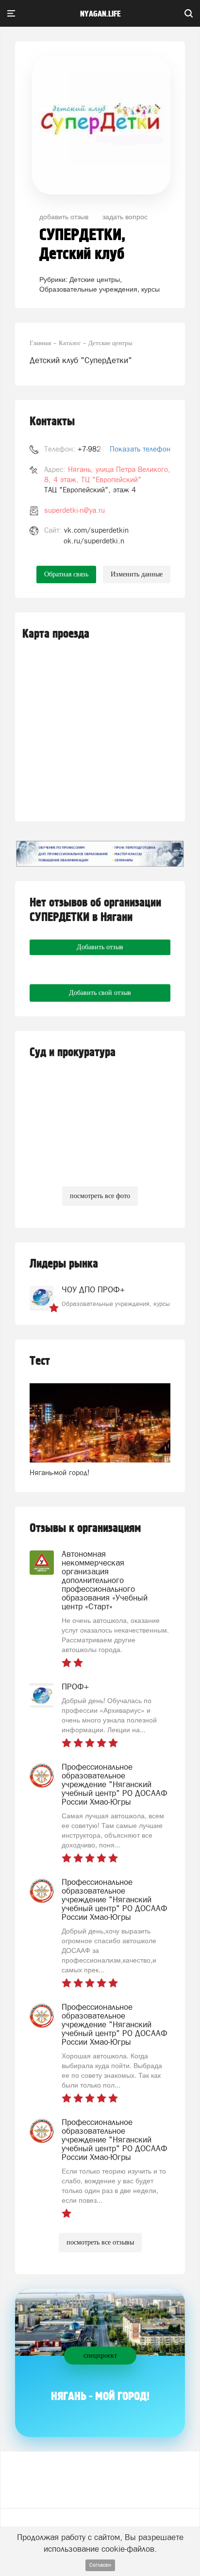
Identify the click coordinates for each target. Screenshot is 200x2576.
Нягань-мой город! (60, 1472)
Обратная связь (66, 574)
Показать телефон (140, 449)
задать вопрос (125, 216)
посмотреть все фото (100, 1196)
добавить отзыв (64, 216)
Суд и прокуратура (73, 1053)
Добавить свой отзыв (100, 993)
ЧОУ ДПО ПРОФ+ (93, 1289)
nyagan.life (100, 14)
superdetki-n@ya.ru (75, 510)
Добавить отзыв (100, 947)
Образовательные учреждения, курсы (100, 289)
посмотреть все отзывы (100, 2242)
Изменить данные (137, 574)
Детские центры (95, 279)
